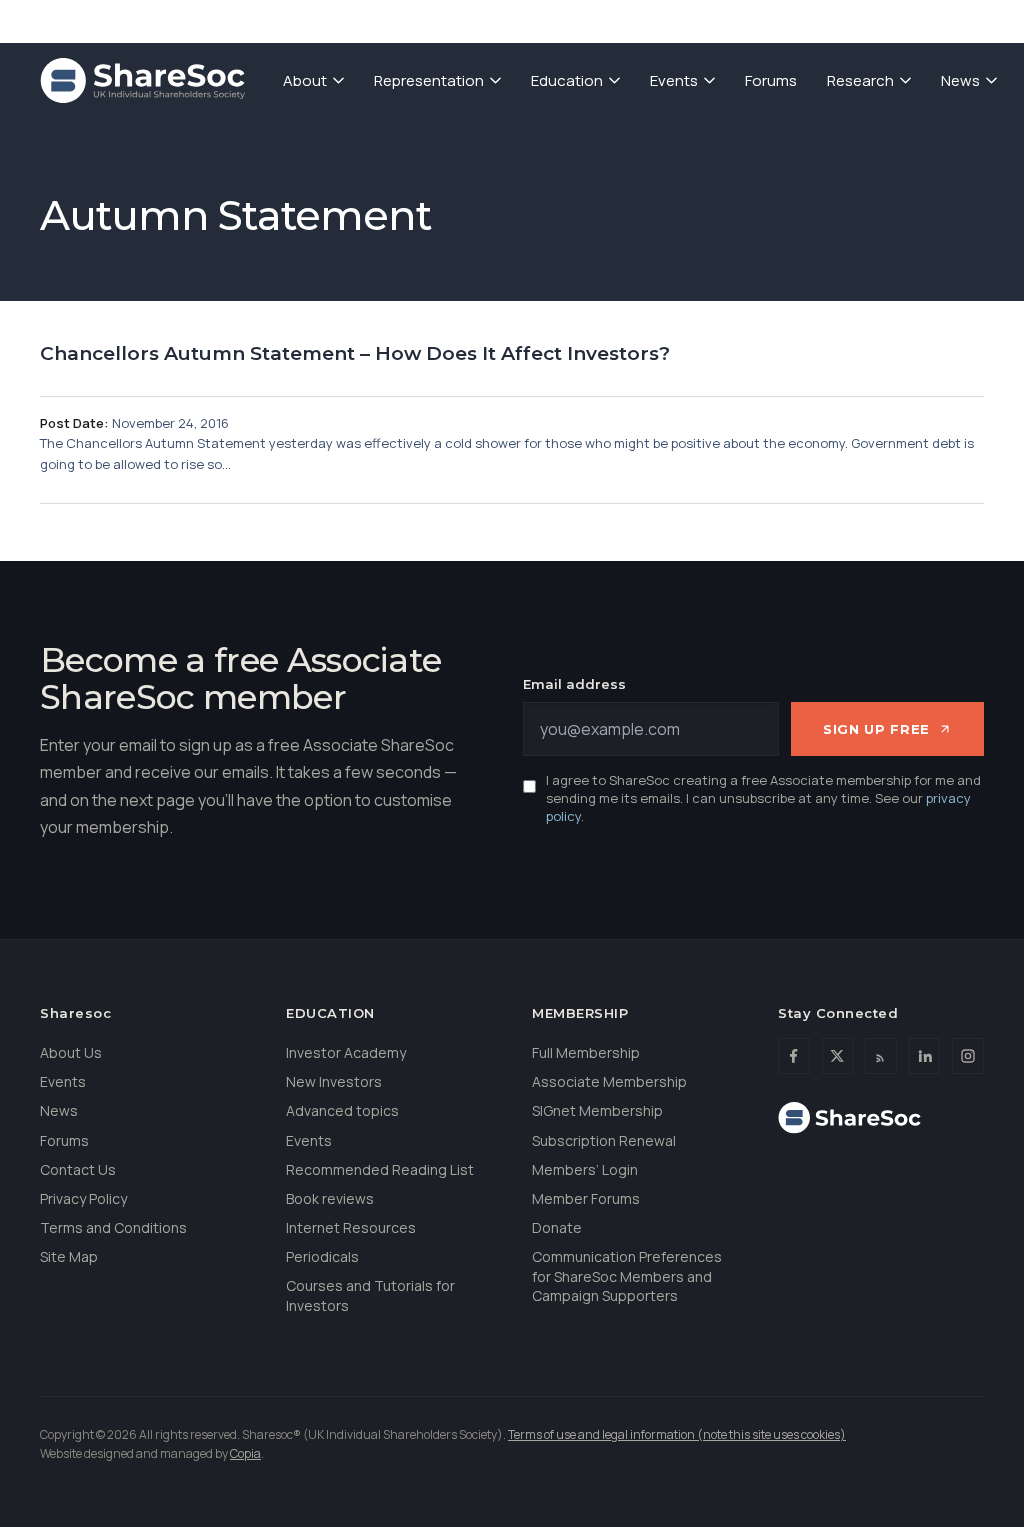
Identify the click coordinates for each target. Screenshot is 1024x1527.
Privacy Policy (83, 1198)
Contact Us (78, 1169)
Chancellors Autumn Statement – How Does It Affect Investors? (355, 353)
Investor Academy (346, 1052)
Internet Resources (351, 1227)
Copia (245, 1453)
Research (860, 80)
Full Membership (586, 1052)
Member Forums (586, 1198)
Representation (429, 80)
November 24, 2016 (170, 423)
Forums (771, 80)
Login (959, 20)
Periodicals (322, 1256)
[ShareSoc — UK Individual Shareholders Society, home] (142, 81)
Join (709, 20)
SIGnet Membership (597, 1110)
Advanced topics (342, 1110)
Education (567, 80)
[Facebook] (794, 1056)
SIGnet (636, 20)
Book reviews (330, 1198)
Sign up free (876, 729)
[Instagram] (968, 1056)
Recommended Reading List (380, 1169)
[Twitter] (838, 1056)
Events (674, 80)
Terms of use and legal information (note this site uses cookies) (677, 1434)
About (305, 80)
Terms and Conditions (113, 1227)
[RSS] (881, 1056)
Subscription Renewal (604, 1140)
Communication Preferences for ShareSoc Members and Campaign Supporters (627, 1276)
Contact (875, 20)
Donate (785, 20)
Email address (574, 684)
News (960, 80)
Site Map (69, 1256)
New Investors (334, 1081)
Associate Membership (609, 1081)
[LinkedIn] (925, 1056)
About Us (71, 1052)
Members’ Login (585, 1169)
